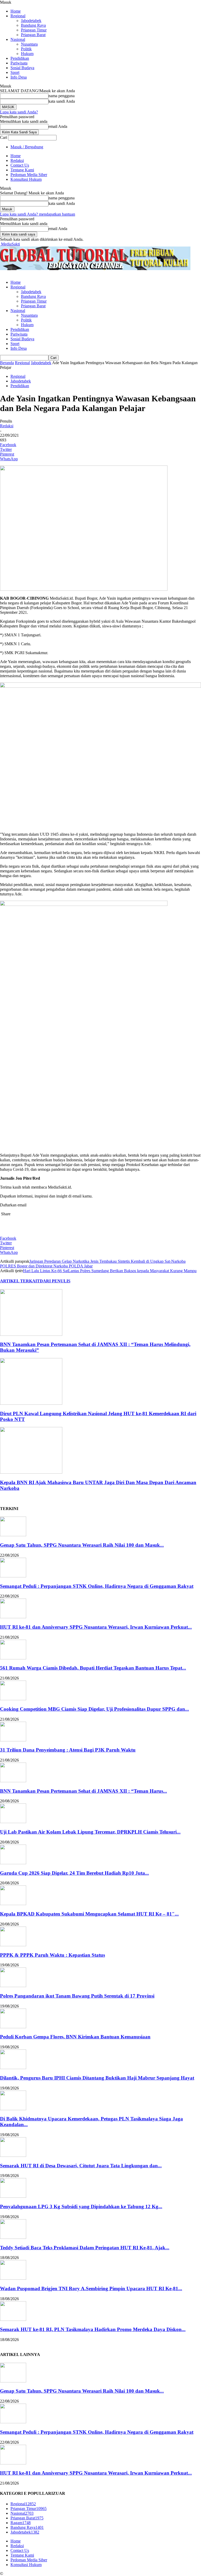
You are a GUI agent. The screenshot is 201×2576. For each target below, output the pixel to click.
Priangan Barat (33, 35)
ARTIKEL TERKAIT (20, 1281)
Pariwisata (19, 63)
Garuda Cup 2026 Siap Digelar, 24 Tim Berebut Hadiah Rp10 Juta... (74, 1873)
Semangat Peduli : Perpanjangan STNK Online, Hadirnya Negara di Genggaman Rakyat (97, 1586)
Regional (18, 16)
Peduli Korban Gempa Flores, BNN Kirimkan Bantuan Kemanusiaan (75, 2037)
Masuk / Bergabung (27, 147)
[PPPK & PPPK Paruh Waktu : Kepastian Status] (13, 1945)
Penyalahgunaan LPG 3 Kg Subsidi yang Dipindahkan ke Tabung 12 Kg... (81, 2206)
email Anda (58, 126)
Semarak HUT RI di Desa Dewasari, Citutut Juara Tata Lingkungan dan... (81, 2166)
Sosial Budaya (22, 68)
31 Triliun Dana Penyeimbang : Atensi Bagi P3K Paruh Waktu (68, 1750)
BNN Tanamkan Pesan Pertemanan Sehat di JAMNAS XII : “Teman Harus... (83, 1791)
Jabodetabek (31, 21)
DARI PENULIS (55, 1281)
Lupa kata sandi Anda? (19, 112)
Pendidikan (20, 58)
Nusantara (29, 44)
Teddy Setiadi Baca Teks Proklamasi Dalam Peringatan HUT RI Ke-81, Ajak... (85, 2248)
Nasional (18, 39)
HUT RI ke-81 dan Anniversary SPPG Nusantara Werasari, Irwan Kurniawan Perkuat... (96, 1627)
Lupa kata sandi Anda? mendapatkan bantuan (38, 214)
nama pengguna (62, 96)
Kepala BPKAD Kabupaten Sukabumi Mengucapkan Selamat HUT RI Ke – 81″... (89, 1914)
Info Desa (19, 77)
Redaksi (17, 160)
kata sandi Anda (62, 101)
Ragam (21, 2523)
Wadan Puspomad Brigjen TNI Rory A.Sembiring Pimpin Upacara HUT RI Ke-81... (91, 2288)
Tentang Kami (22, 170)
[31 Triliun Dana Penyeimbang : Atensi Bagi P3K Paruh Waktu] (13, 1740)
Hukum (27, 54)
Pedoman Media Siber (29, 175)
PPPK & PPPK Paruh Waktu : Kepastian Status (52, 1955)
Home (16, 11)
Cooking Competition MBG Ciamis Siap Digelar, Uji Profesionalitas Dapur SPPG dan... (94, 1709)
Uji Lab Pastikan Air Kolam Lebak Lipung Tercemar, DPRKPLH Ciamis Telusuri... (90, 1832)
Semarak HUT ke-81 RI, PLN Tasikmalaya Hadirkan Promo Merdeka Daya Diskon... (93, 2329)
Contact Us (20, 165)
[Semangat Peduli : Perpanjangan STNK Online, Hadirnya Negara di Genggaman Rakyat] (13, 1576)
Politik (26, 49)
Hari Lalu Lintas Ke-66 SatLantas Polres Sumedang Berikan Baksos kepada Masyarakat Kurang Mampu (110, 1271)
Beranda (7, 363)
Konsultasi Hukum (26, 179)
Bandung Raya (33, 25)
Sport (15, 72)
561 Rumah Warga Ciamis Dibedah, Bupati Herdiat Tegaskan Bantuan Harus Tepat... (93, 1668)
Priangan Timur (34, 30)
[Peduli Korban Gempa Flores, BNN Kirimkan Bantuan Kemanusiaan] (13, 2027)
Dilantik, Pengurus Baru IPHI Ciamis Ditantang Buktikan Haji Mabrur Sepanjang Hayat (97, 2078)
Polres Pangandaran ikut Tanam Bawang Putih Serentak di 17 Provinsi (77, 1996)
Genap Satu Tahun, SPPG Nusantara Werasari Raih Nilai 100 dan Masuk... (82, 1545)
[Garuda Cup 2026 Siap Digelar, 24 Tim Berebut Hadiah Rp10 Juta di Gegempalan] (13, 1863)
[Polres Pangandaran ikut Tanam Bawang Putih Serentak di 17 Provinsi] (13, 1986)
